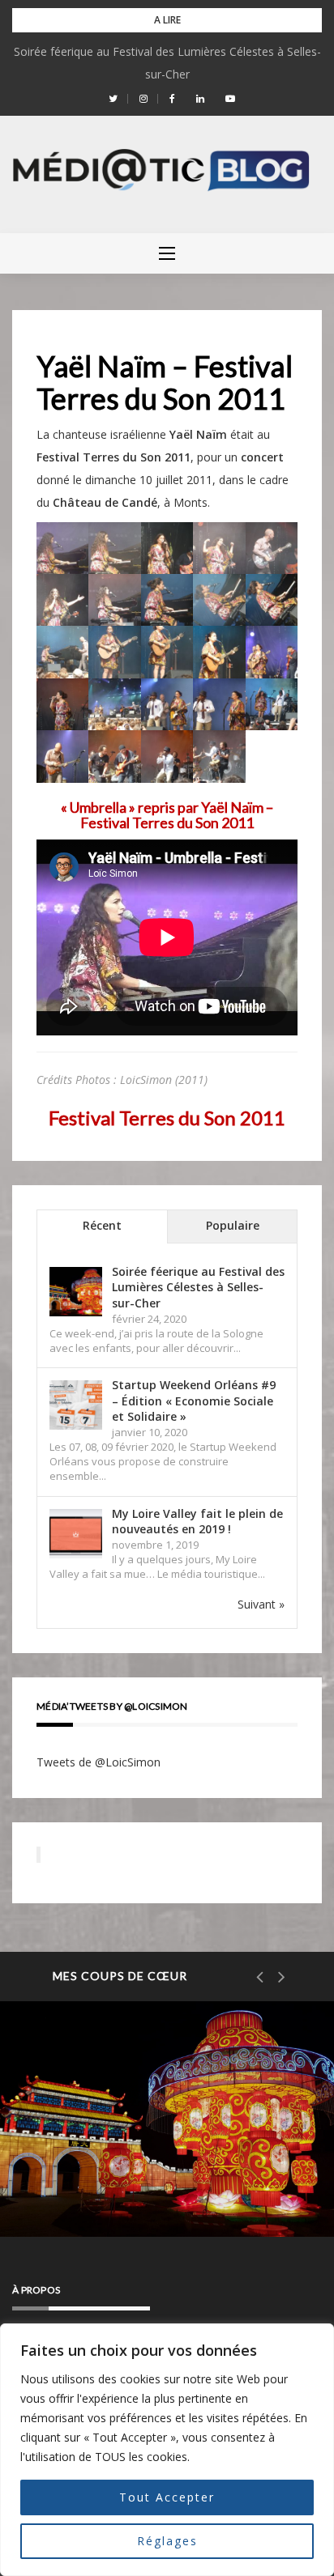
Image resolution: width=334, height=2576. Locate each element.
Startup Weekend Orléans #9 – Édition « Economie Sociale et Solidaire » (194, 1401)
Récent (102, 1225)
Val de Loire (96, 2128)
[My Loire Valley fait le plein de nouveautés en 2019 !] (76, 1534)
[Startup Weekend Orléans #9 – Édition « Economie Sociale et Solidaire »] (76, 1405)
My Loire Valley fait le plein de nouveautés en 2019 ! (197, 1522)
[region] (167, 2450)
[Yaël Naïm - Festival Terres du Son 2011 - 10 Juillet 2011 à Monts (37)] (62, 547)
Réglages (167, 2541)
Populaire (233, 1225)
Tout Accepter (167, 2497)
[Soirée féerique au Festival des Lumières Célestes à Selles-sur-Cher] (76, 1292)
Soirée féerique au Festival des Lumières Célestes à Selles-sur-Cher (198, 1287)
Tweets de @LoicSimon (98, 1762)
